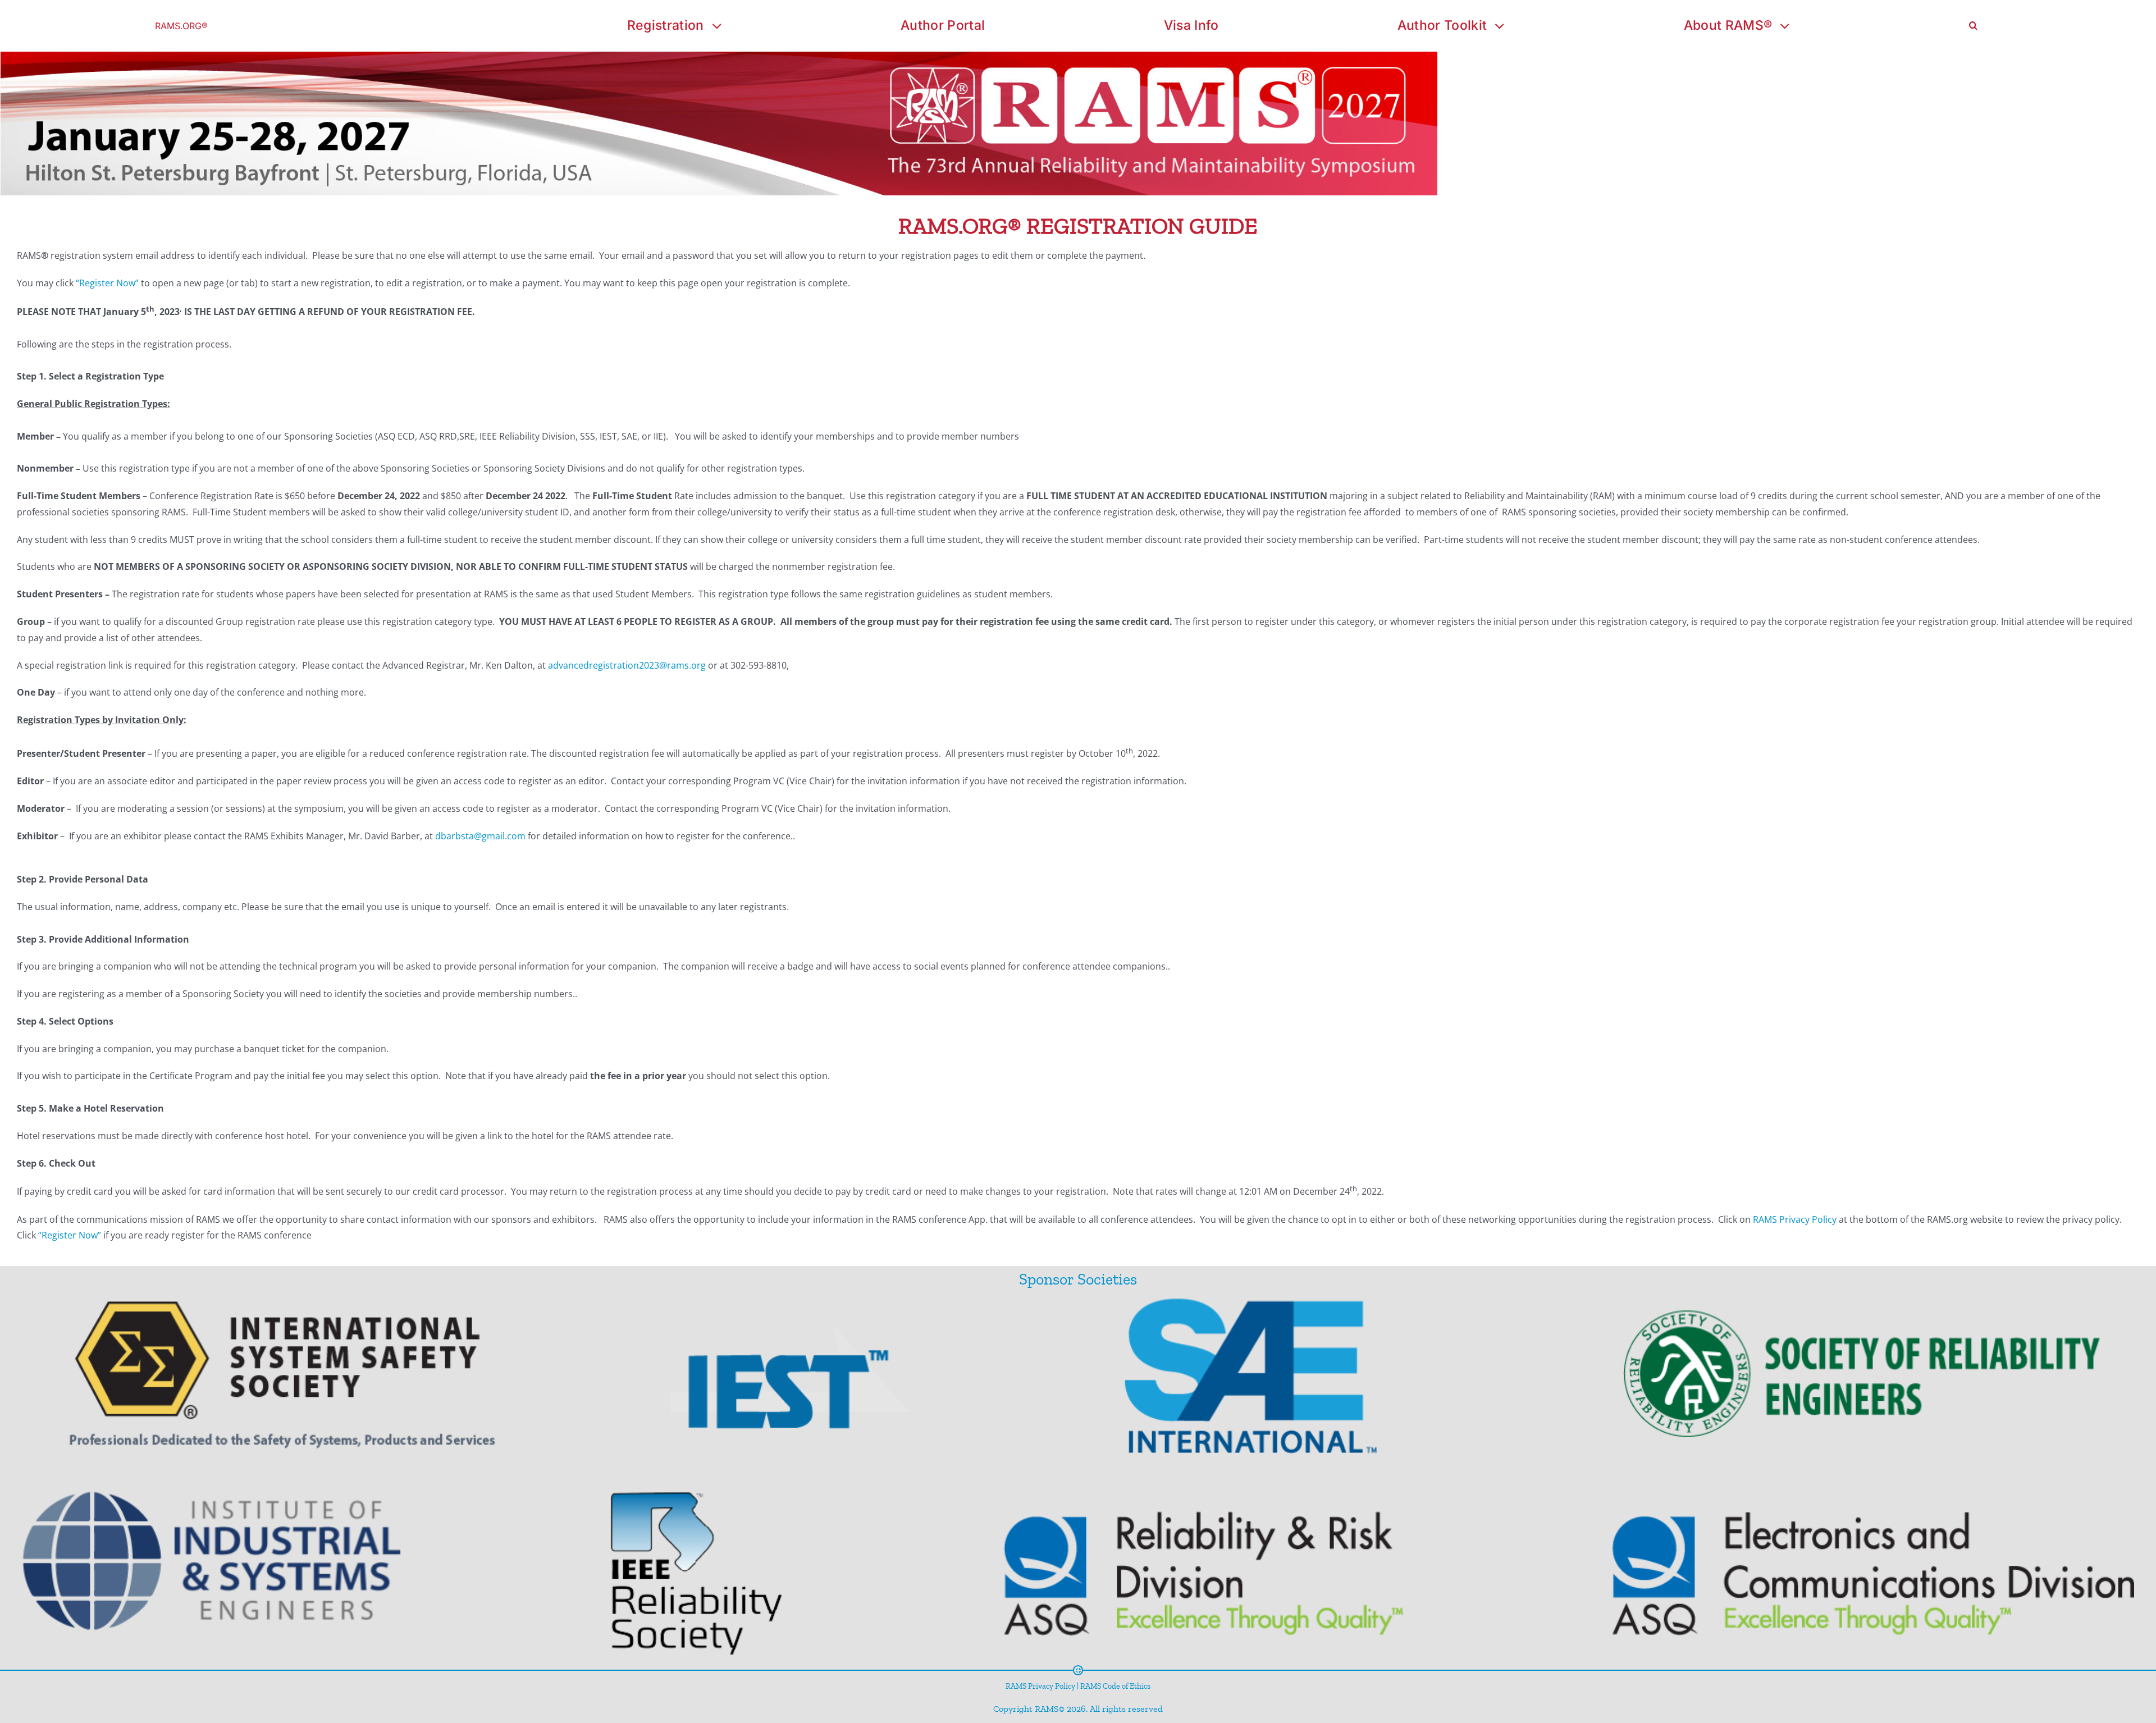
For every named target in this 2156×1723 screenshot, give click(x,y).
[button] (1973, 26)
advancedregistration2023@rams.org (627, 665)
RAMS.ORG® (181, 26)
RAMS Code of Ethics (1115, 1686)
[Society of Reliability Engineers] (1781, 1388)
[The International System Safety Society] (311, 1388)
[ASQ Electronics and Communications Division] (1807, 1566)
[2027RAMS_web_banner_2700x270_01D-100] (719, 56)
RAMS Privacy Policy (1795, 1219)
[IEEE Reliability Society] (686, 1566)
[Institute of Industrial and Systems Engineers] (260, 1566)
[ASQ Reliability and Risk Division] (1177, 1566)
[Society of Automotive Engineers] (1217, 1388)
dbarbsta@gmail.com (480, 836)
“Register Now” (107, 283)
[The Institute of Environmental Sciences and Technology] (802, 1388)
